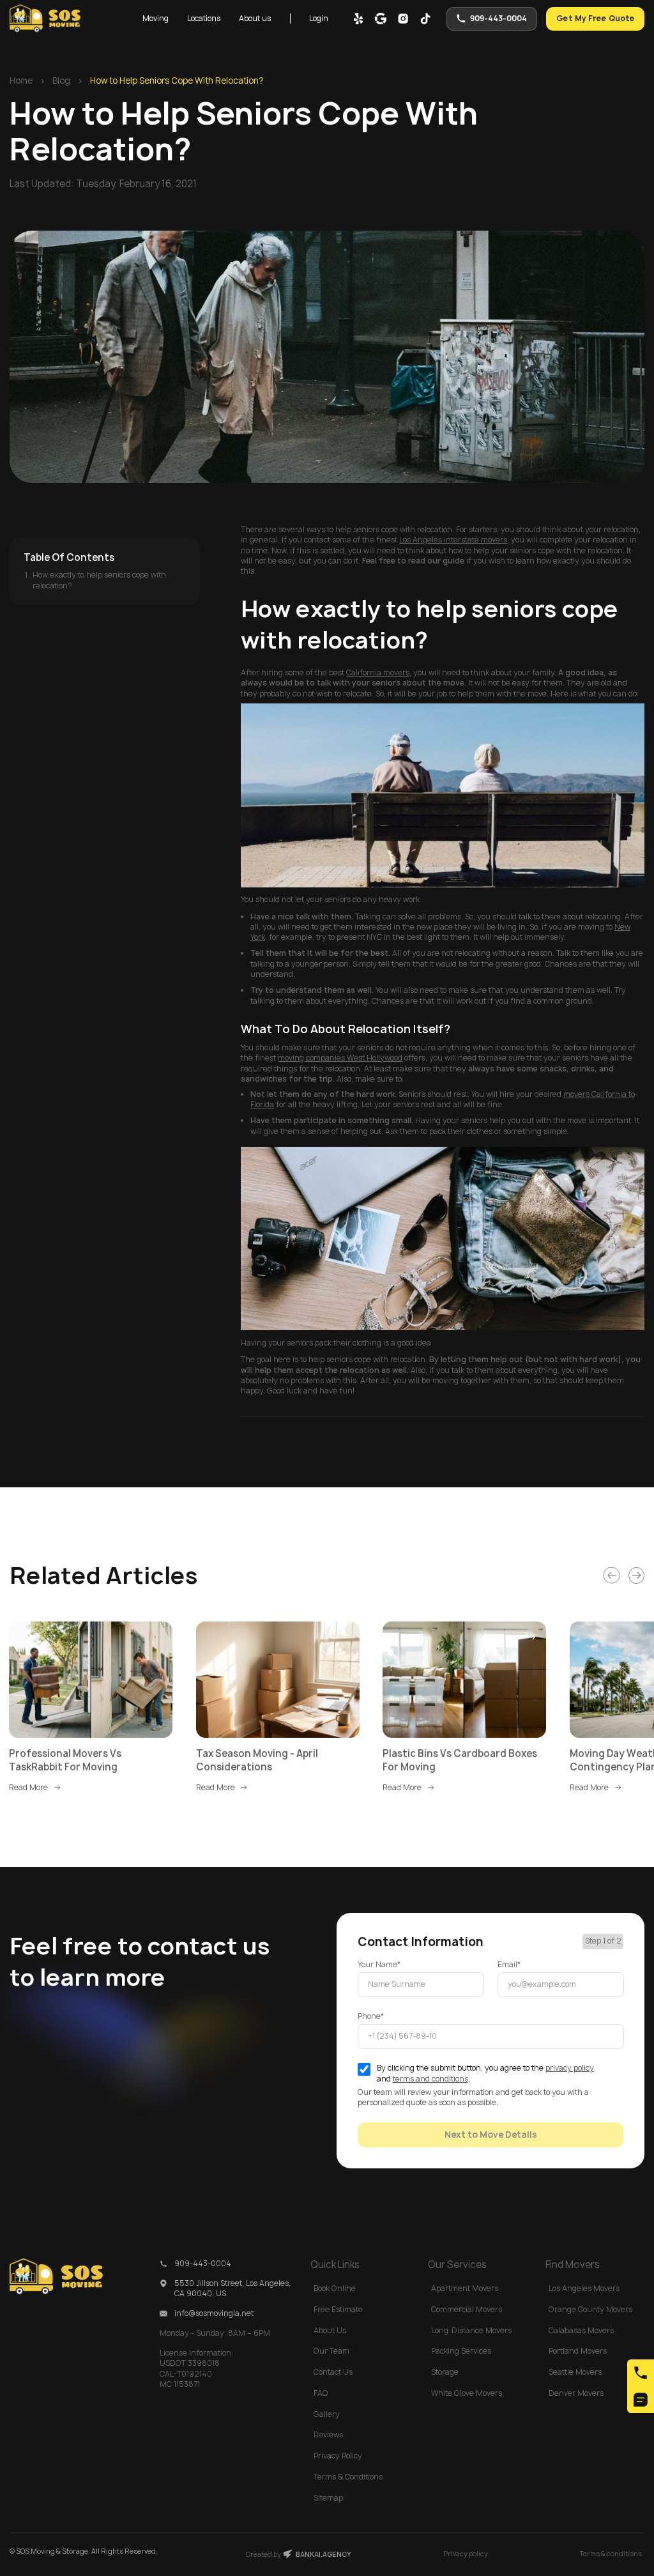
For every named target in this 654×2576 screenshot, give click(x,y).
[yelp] (358, 19)
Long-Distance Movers (471, 2331)
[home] (45, 19)
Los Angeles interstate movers (453, 540)
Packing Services (461, 2351)
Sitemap (328, 2498)
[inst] (403, 19)
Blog (61, 80)
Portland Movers (578, 2351)
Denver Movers (576, 2393)
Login (319, 19)
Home (21, 80)
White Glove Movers (467, 2393)
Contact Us (333, 2372)
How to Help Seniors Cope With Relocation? (177, 80)
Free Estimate (338, 2310)
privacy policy (570, 2068)
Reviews (328, 2435)
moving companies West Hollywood (340, 1058)
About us (255, 19)
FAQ (321, 2393)
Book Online (335, 2288)
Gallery (327, 2414)
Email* (509, 1965)
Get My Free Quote (596, 19)
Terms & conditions (611, 2554)
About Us (330, 2331)
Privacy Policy (338, 2456)
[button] (155, 19)
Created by (299, 2554)
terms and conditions (430, 2079)
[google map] (381, 19)
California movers (378, 673)
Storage (445, 2372)
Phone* (371, 2016)
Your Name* (379, 1965)
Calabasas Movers (581, 2331)
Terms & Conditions (348, 2477)
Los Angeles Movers (584, 2288)
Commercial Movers (467, 2310)
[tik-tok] (425, 19)
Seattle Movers (575, 2372)
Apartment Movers (465, 2288)
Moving (156, 19)
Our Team (331, 2351)
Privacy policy (466, 2554)
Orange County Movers (590, 2310)
